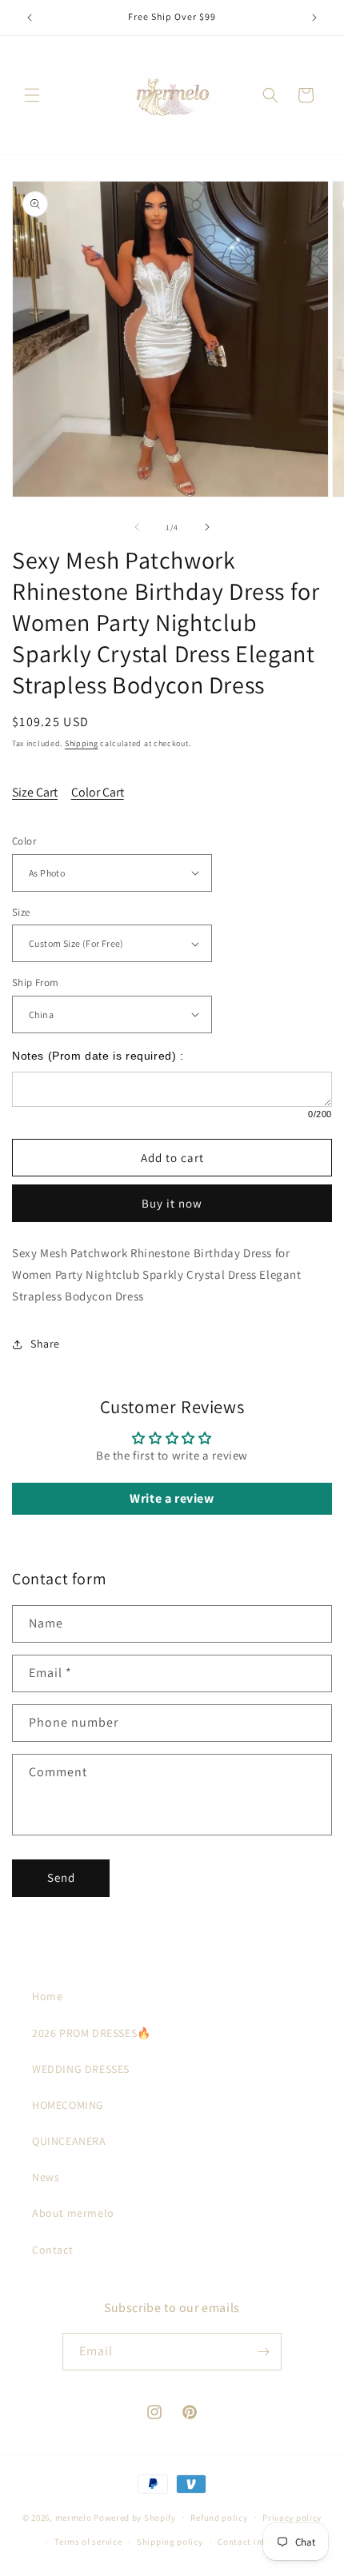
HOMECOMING (68, 2105)
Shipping (82, 743)
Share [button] (45, 1344)
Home (47, 1996)
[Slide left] (137, 527)
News (46, 2177)
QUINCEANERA (69, 2141)
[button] (32, 95)
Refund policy (219, 2518)
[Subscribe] (263, 2352)
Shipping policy (170, 2542)
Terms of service (88, 2542)
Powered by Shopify (135, 2517)
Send (61, 1877)
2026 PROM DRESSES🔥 (92, 2033)
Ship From (36, 982)
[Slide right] (207, 527)
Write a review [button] (172, 1498)
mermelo (74, 2517)
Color (24, 841)
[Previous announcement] (30, 18)
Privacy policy (292, 2518)
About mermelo (73, 2213)
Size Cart (35, 792)
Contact (52, 2250)
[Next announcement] (314, 18)
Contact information (261, 2542)
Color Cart (98, 792)
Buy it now (172, 1203)
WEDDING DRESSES (81, 2069)
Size (21, 912)
